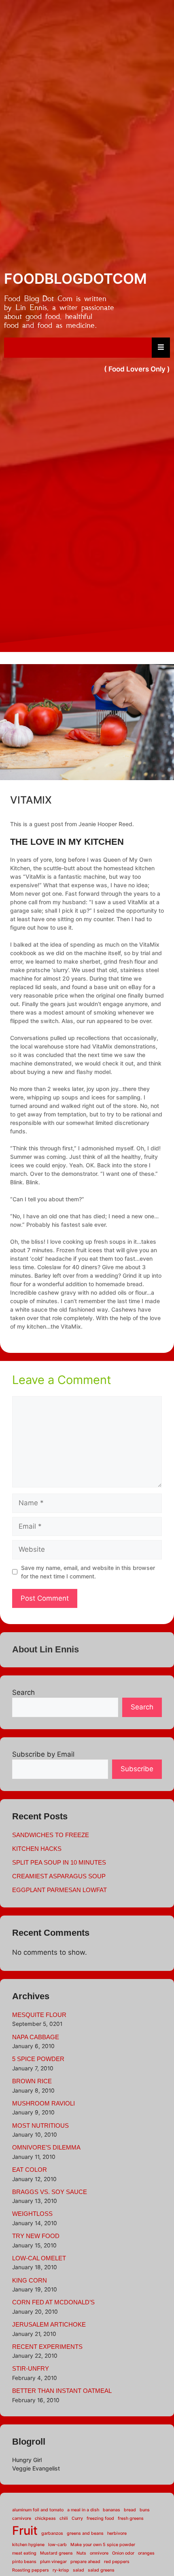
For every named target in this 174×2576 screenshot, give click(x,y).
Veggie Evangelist (36, 2468)
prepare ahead (85, 2562)
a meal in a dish (83, 2510)
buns (145, 2510)
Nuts (81, 2553)
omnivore (99, 2553)
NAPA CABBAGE (36, 2037)
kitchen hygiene (28, 2545)
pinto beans (24, 2562)
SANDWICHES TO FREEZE (51, 1835)
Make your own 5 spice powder (103, 2545)
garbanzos (52, 2533)
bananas (111, 2510)
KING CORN (30, 2280)
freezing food (100, 2518)
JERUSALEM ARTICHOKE (49, 2324)
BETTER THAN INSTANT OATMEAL (62, 2391)
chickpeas (45, 2518)
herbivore (117, 2533)
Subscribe (137, 1769)
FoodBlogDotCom (75, 278)
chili (64, 2518)
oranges (146, 2553)
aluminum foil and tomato (38, 2510)
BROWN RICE (32, 2081)
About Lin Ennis (46, 1649)
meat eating (24, 2553)
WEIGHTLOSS (32, 2214)
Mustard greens (56, 2553)
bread (130, 2510)
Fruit (25, 2531)
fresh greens (131, 2518)
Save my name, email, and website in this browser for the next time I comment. (88, 1572)
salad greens (101, 2570)
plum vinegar (53, 2562)
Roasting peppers (31, 2570)
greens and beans (85, 2533)
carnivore (22, 2518)
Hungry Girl (27, 2460)
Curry (77, 2518)
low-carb (57, 2545)
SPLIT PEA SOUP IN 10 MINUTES (59, 1862)
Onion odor (123, 2553)
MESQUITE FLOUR (39, 2015)
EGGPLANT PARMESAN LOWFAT (59, 1890)
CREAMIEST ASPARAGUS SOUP (59, 1876)
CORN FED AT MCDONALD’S (53, 2302)
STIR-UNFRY (31, 2368)
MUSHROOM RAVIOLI (43, 2103)
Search (23, 1692)
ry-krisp (61, 2570)
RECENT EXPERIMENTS (47, 2347)
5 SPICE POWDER (38, 2059)
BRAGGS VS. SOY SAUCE (50, 2192)
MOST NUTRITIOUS (40, 2126)
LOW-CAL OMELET (39, 2258)
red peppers (117, 2562)
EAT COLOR (30, 2170)
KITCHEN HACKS (37, 1849)
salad (79, 2570)
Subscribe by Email (43, 1754)
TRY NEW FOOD (36, 2236)
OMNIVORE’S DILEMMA (46, 2147)
